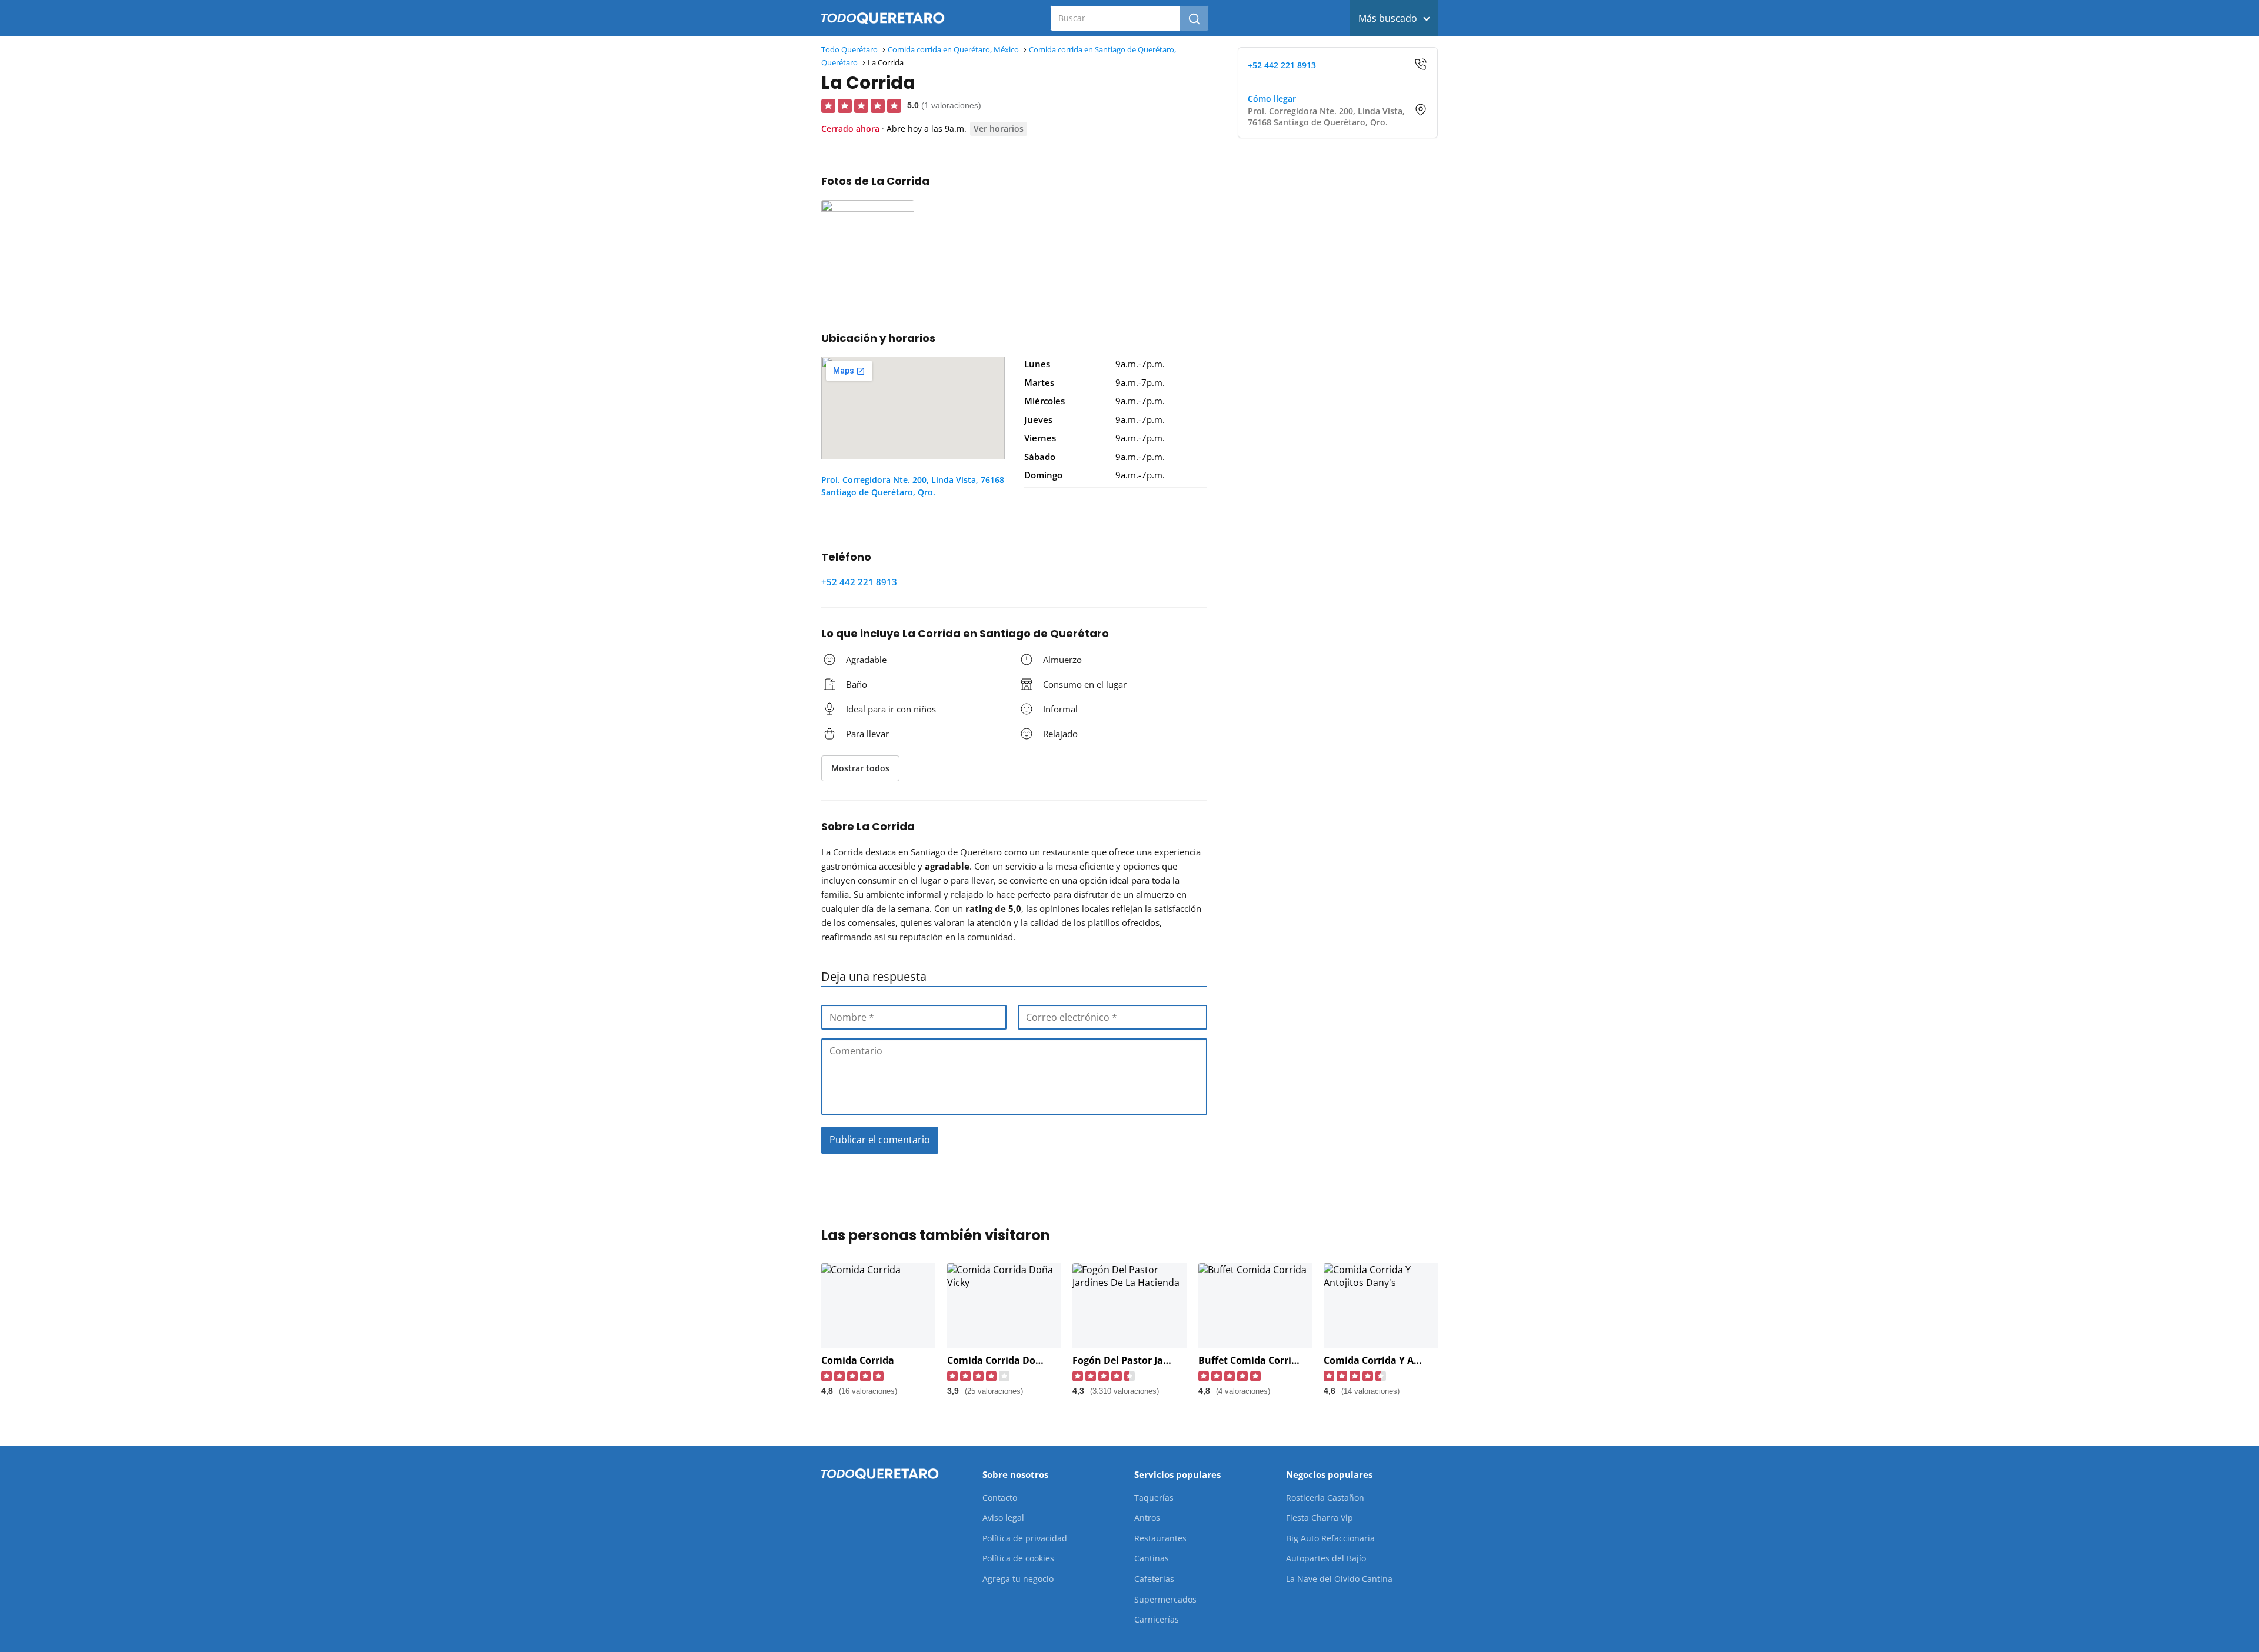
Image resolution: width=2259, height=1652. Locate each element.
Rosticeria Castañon (1325, 1498)
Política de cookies (1018, 1558)
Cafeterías (1154, 1579)
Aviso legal (1003, 1518)
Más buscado (1388, 18)
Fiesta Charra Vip (1320, 1518)
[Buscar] (1194, 18)
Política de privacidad (1025, 1538)
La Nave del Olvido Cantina (1339, 1579)
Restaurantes (1160, 1538)
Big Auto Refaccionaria (1330, 1538)
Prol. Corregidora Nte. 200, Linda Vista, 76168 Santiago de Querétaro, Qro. (913, 486)
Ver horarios (999, 129)
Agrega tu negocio (1018, 1579)
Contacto (1000, 1498)
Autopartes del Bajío (1326, 1558)
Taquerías (1154, 1498)
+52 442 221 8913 (859, 582)
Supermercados (1165, 1599)
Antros (1147, 1518)
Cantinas (1152, 1558)
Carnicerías (1157, 1619)
